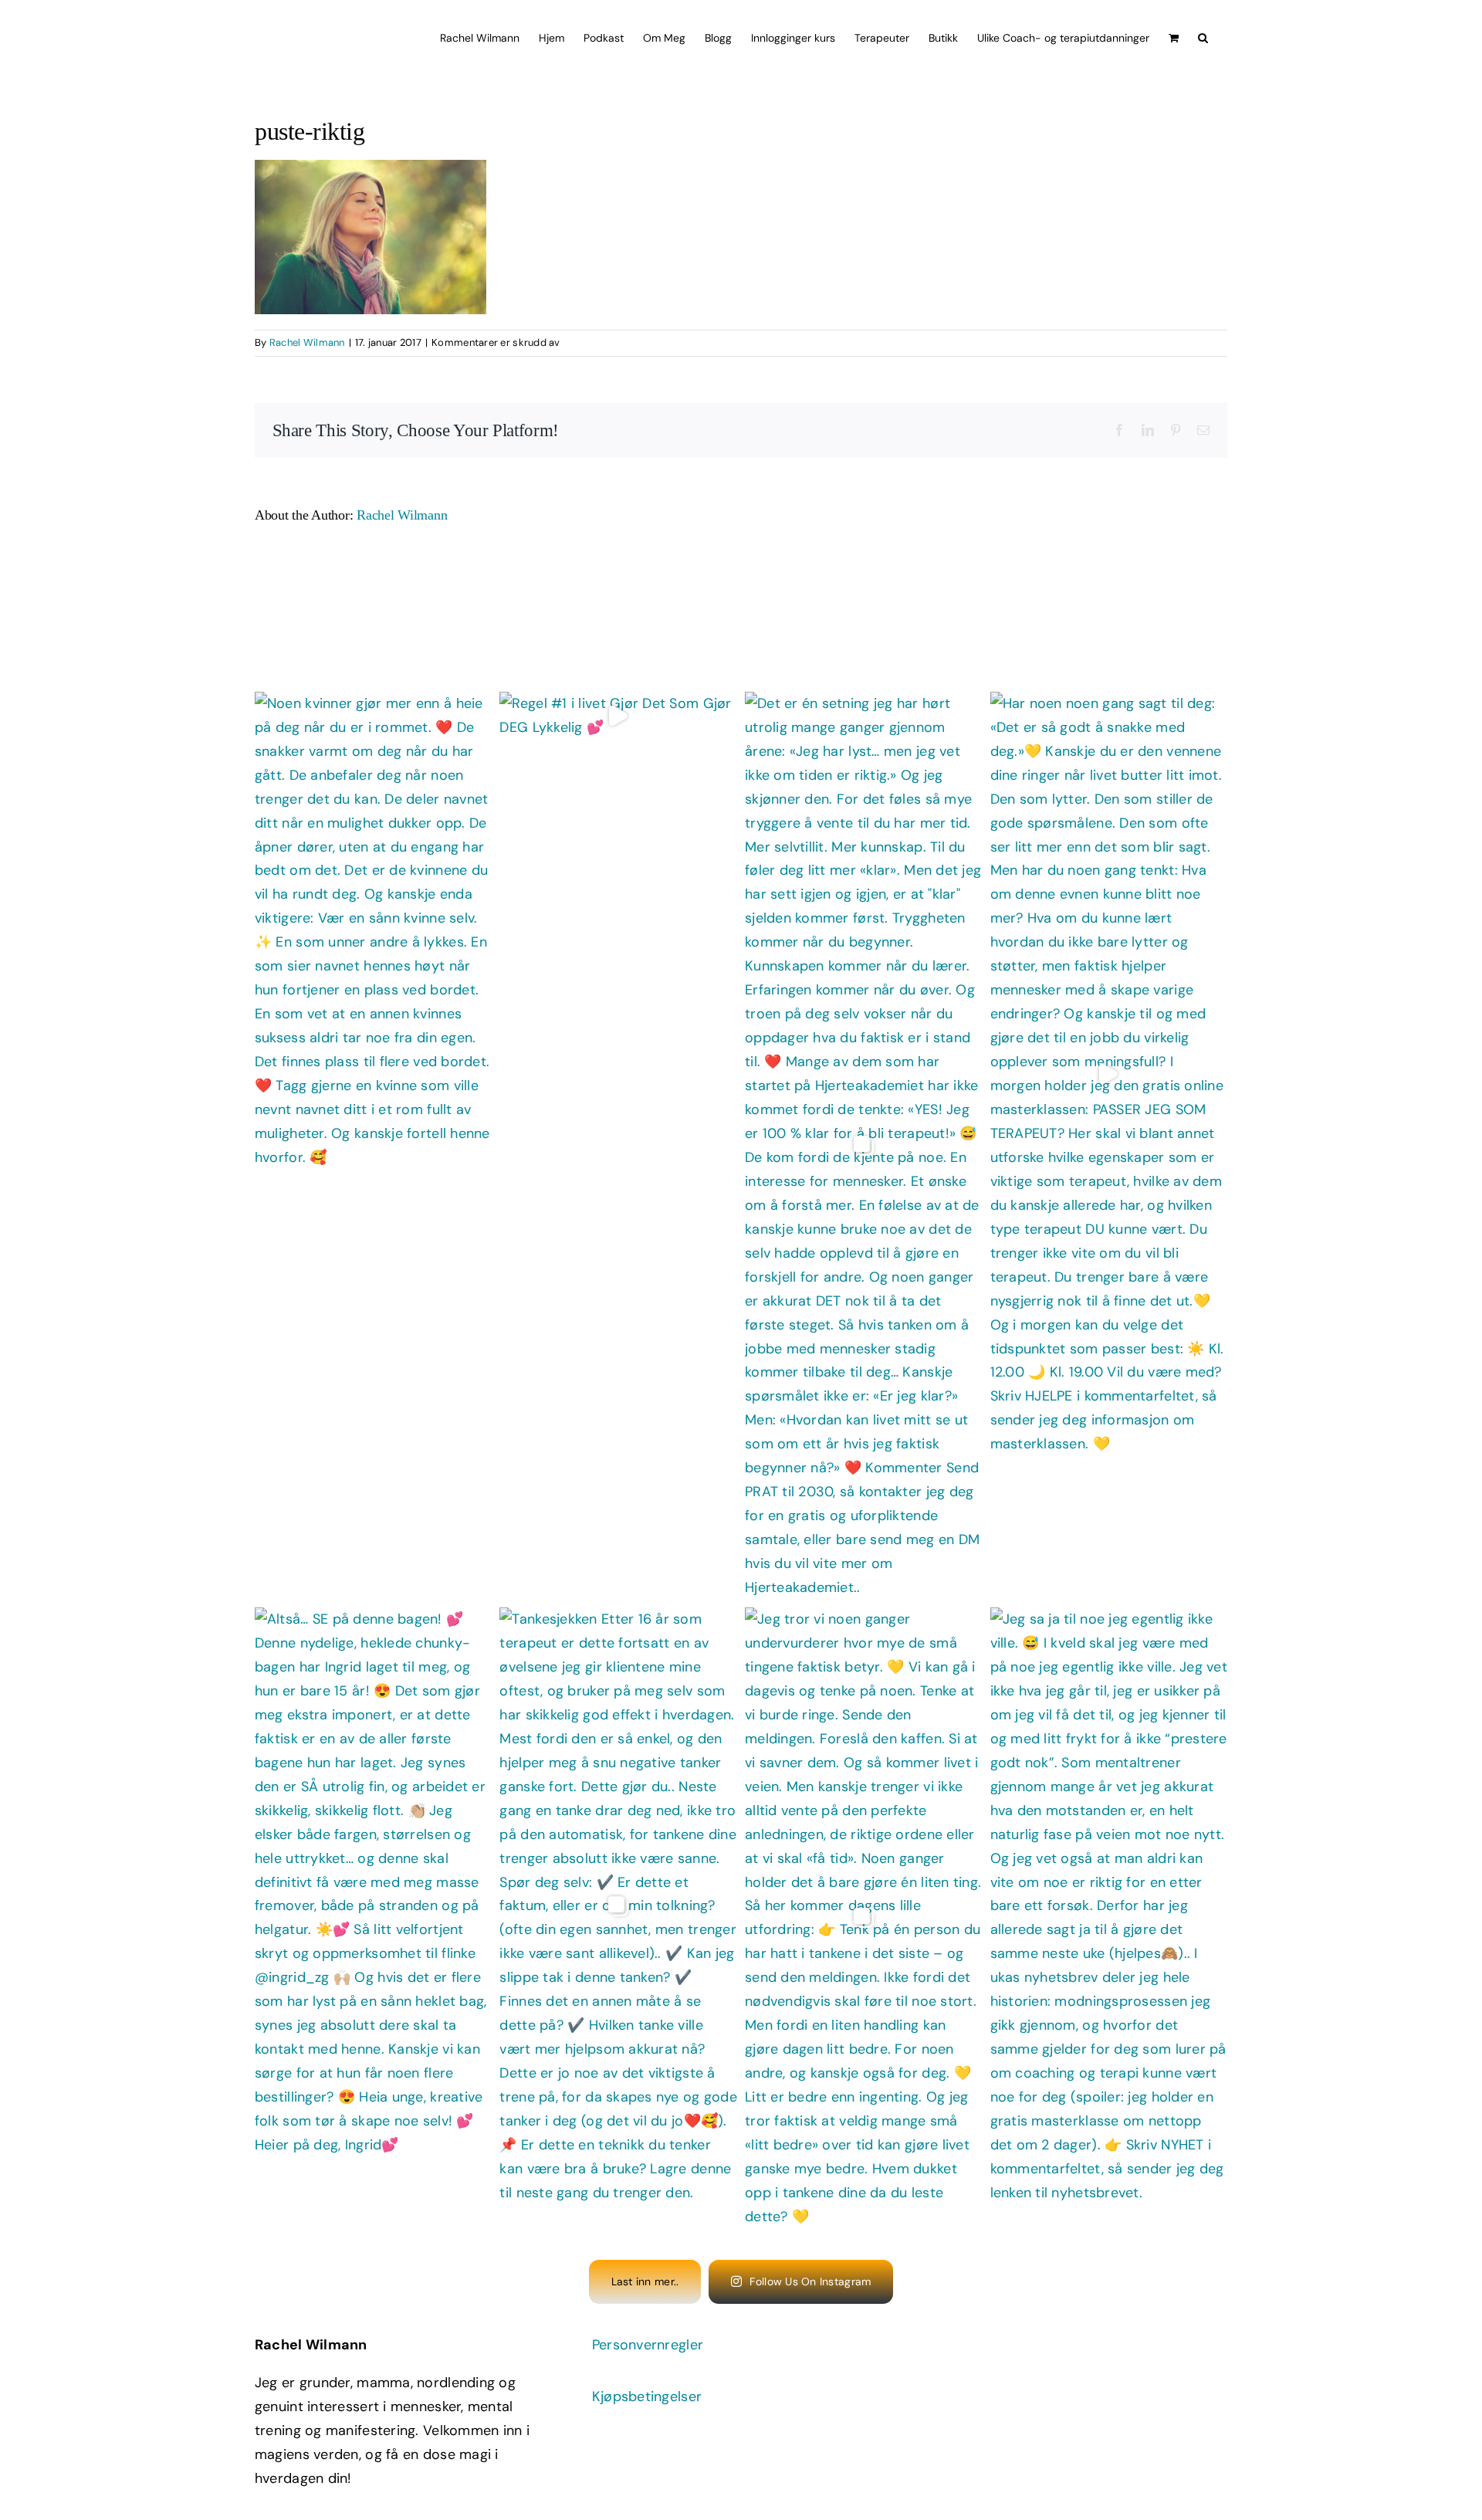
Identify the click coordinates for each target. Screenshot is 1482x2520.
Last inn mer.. (645, 2281)
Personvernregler (648, 2345)
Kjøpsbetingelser (647, 2396)
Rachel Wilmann (307, 342)
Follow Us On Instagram (810, 2281)
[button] (1203, 36)
